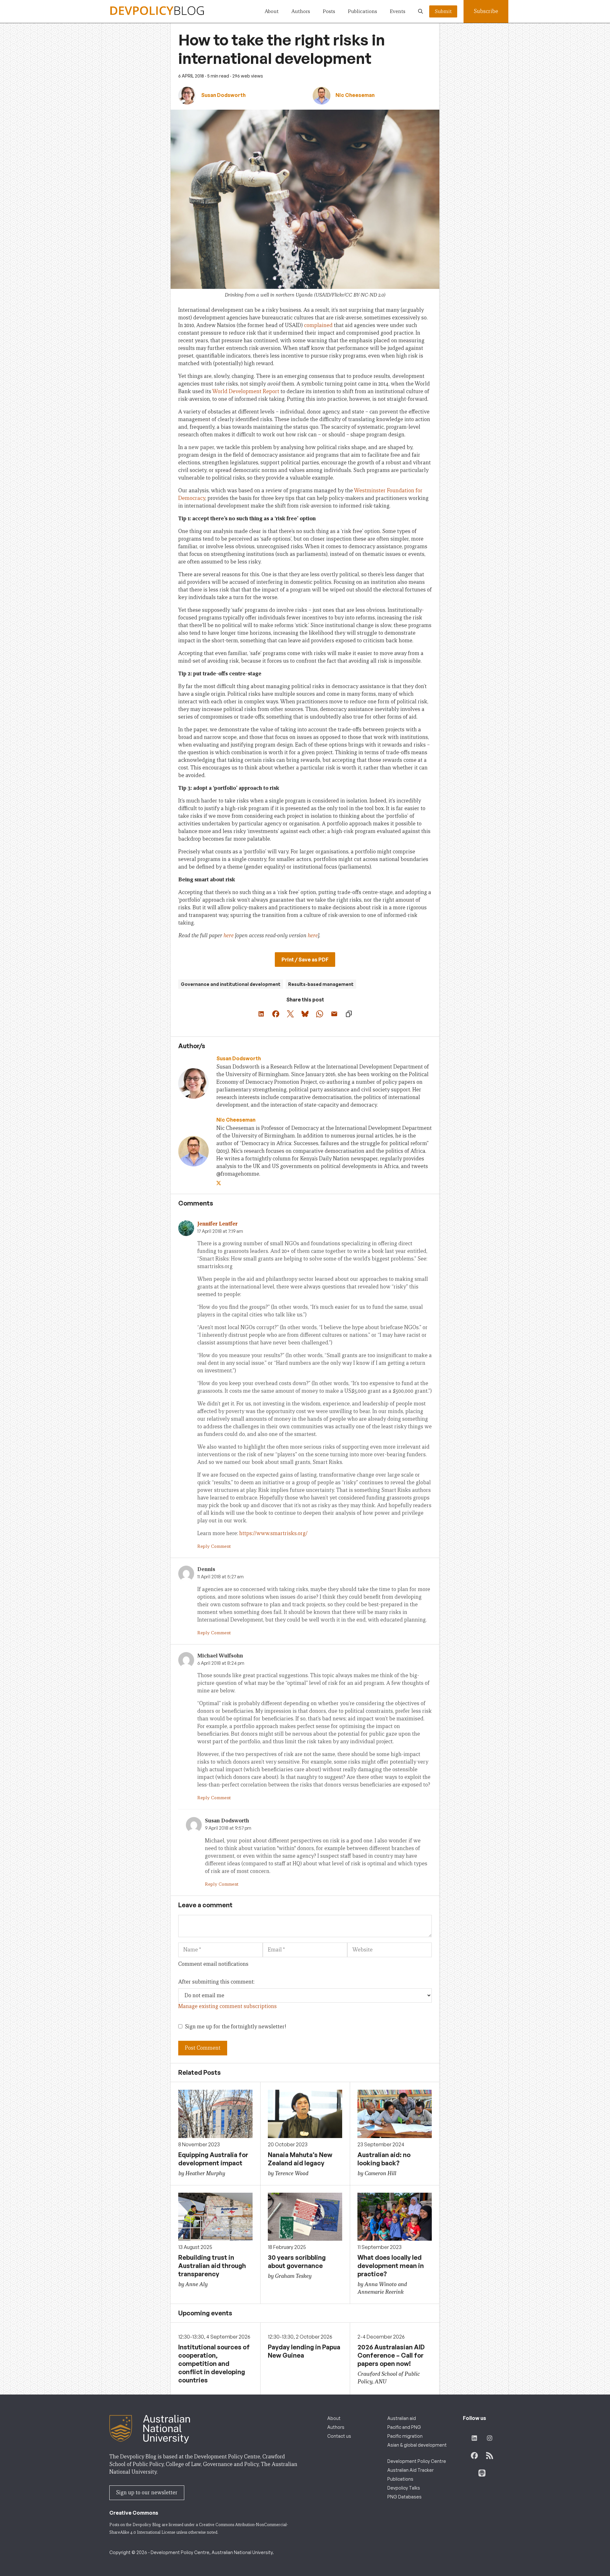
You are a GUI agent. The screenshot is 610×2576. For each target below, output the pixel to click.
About (272, 11)
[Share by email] (334, 1014)
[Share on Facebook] (276, 1014)
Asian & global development (417, 2445)
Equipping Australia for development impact (213, 2159)
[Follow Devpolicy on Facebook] (474, 2456)
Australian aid (402, 2418)
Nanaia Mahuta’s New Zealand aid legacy (300, 2159)
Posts (329, 11)
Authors (301, 11)
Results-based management (321, 984)
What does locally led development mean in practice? (391, 2266)
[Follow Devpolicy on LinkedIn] (474, 2438)
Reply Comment (214, 1546)
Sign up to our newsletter (147, 2493)
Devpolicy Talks (404, 2488)
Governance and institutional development (231, 984)
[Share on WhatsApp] (320, 1014)
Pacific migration (405, 2436)
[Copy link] (349, 1014)
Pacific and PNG (404, 2427)
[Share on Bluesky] (305, 1014)
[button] (420, 11)
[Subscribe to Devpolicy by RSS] (490, 2456)
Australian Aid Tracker (410, 2470)
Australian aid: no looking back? (384, 2159)
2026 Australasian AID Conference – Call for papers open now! (391, 2355)
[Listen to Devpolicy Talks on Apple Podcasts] (482, 2473)
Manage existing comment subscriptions (227, 2006)
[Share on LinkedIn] (261, 1014)
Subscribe (486, 11)
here (228, 936)
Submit (443, 11)
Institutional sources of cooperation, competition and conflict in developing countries (214, 2364)
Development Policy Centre (417, 2461)
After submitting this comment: (216, 1982)
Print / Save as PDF (305, 960)
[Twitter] (219, 1183)
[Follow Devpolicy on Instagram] (490, 2438)
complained (318, 325)
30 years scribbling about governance (297, 2262)
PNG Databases (404, 2497)
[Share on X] (290, 1014)
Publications (363, 11)
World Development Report (246, 391)
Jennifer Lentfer (217, 1224)
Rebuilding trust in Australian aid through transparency (212, 2266)
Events (398, 11)
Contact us (339, 2436)
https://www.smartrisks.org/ (273, 1533)
